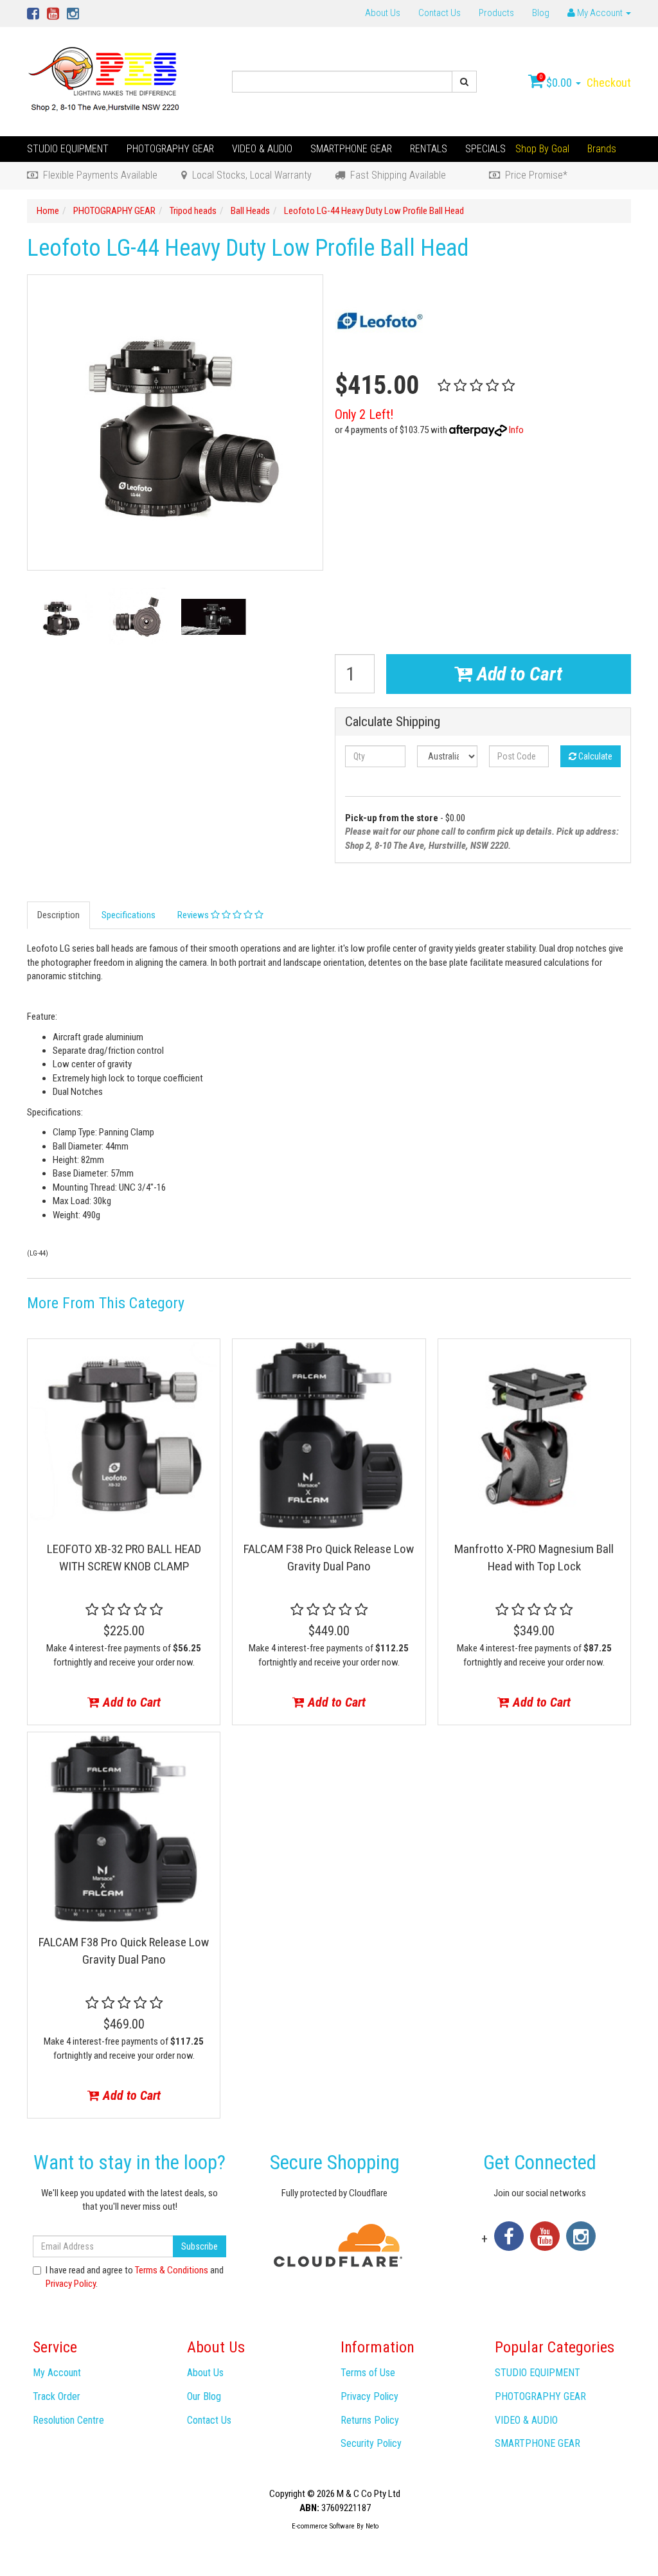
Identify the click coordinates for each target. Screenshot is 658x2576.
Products (496, 13)
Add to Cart (517, 674)
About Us (383, 13)
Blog (541, 13)
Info (516, 430)
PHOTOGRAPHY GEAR (170, 149)
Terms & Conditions (172, 2270)
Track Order (57, 2396)
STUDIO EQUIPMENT (68, 149)
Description (58, 915)
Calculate (594, 756)
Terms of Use (368, 2373)
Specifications (129, 915)
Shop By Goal (542, 149)
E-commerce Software (323, 2526)
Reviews (194, 915)
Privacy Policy (71, 2284)
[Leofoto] (380, 320)
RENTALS (429, 149)
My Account (57, 2373)
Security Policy (371, 2443)
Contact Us (440, 13)
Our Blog (204, 2396)
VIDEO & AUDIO (262, 149)
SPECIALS (485, 149)
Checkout (609, 83)
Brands (602, 149)
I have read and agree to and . (135, 2277)
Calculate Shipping (393, 722)
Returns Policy (370, 2420)
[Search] (464, 82)
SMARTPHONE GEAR (351, 149)
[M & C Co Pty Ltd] (105, 81)
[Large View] (60, 617)
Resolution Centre (68, 2420)
